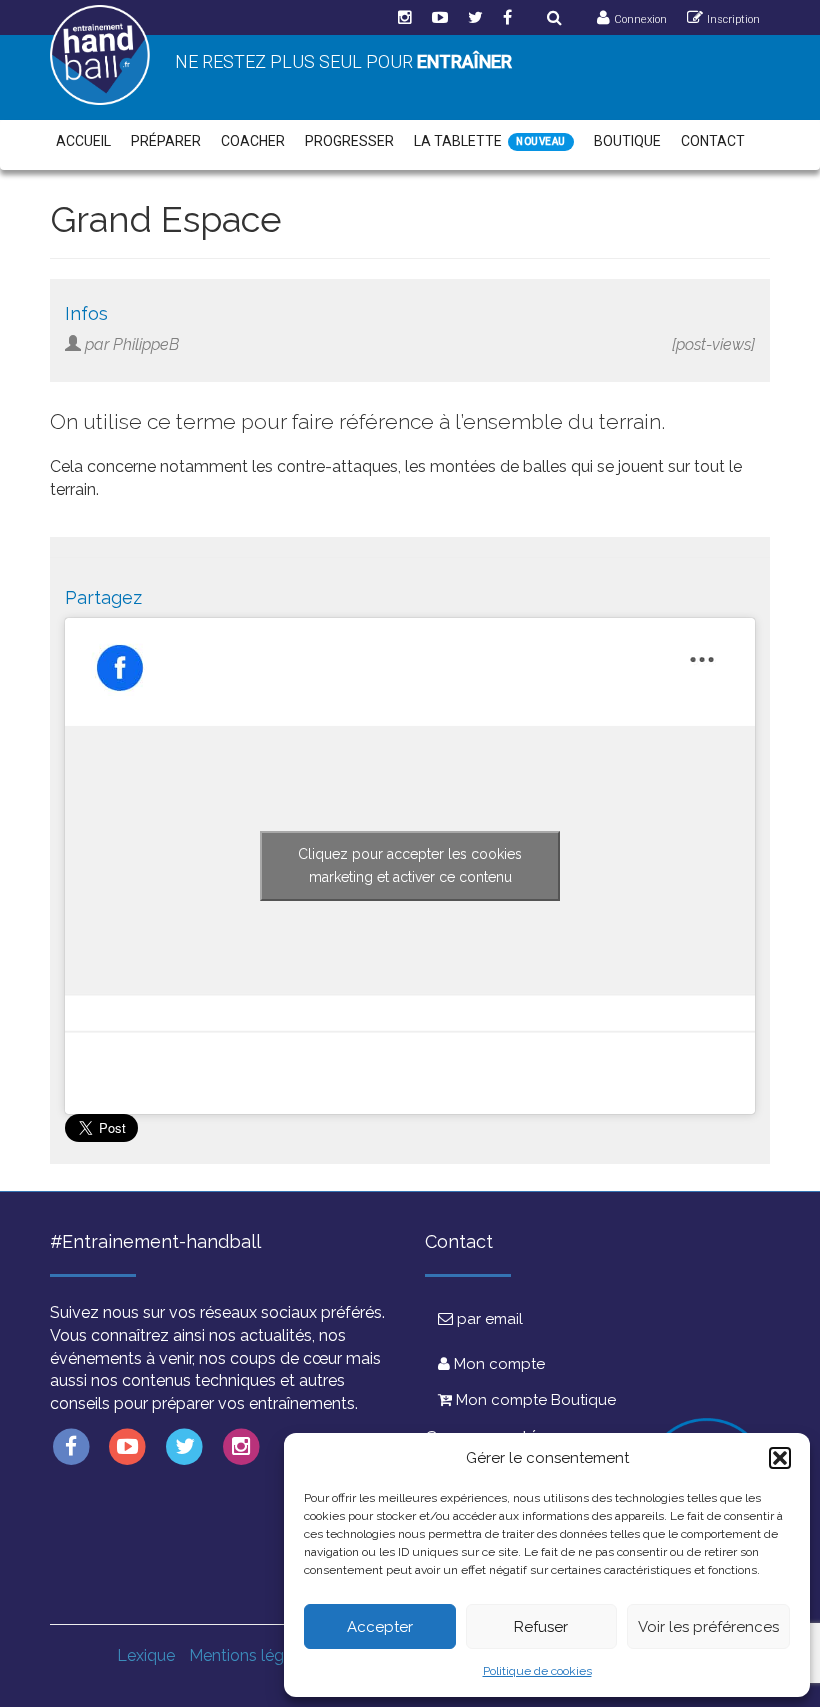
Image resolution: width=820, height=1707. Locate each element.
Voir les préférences (708, 1627)
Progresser (349, 141)
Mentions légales (251, 1655)
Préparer (166, 141)
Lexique (146, 1655)
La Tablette (458, 141)
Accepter (380, 1627)
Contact (713, 141)
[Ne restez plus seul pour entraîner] (100, 55)
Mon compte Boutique (534, 1400)
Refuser (541, 1627)
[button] (780, 1458)
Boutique (627, 141)
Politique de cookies (537, 1671)
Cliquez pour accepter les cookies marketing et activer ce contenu (410, 865)
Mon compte (497, 1364)
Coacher (253, 141)
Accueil (83, 141)
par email (488, 1319)
